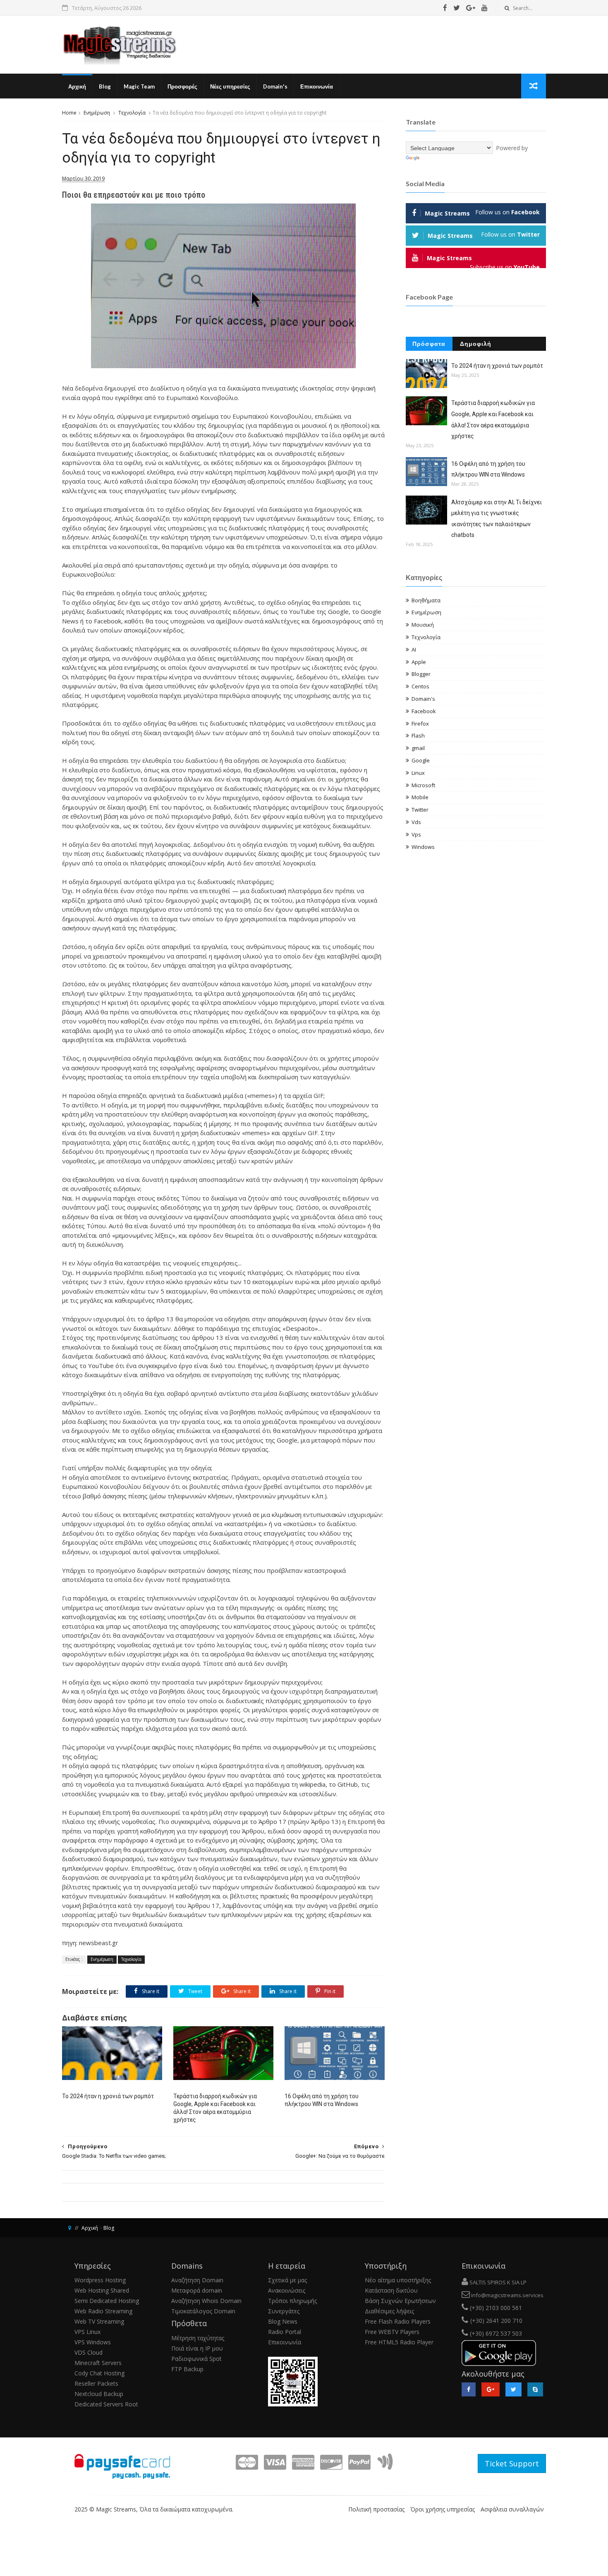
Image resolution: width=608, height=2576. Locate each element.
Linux (418, 773)
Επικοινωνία (317, 86)
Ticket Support (512, 2463)
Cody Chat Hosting (99, 2373)
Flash (418, 736)
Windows (423, 847)
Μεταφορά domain (197, 2290)
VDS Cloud (89, 2352)
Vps (416, 834)
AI (414, 649)
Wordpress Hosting (100, 2280)
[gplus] (471, 8)
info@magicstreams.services (507, 2295)
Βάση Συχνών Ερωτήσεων (400, 2301)
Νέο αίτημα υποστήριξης (398, 2280)
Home (69, 113)
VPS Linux (87, 2332)
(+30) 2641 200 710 (496, 2321)
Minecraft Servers (98, 2363)
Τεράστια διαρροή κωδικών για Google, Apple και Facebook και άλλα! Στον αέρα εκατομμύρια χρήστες (215, 2108)
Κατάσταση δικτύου (391, 2290)
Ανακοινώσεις (287, 2290)
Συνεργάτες (284, 2311)
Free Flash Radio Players (398, 2321)
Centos (420, 686)
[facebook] (445, 8)
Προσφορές (182, 86)
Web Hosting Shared (102, 2290)
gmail (418, 748)
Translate (434, 158)
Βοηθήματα (426, 600)
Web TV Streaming (99, 2321)
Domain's (275, 86)
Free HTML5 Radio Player (399, 2342)
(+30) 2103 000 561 (495, 2308)
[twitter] (457, 8)
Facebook (424, 711)
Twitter (420, 810)
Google (421, 760)
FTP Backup (187, 2369)
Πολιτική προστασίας (376, 2509)
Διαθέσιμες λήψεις (389, 2311)
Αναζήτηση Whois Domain (206, 2301)
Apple (419, 662)
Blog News (283, 2321)
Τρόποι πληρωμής (292, 2301)
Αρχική (77, 86)
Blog (105, 86)
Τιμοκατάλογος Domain (203, 2311)
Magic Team (139, 86)
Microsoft (423, 785)
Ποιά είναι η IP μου (197, 2348)
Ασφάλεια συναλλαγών (512, 2509)
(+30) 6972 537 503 (495, 2333)
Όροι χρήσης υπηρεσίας (443, 2509)
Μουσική (423, 625)
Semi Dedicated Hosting (107, 2301)
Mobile (420, 797)
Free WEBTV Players (392, 2332)
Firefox (420, 724)
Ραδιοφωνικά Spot (196, 2359)
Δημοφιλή (476, 344)
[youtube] (485, 8)
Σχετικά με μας (287, 2280)
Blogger (421, 674)
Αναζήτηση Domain (197, 2280)
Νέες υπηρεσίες (230, 86)
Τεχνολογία (132, 113)
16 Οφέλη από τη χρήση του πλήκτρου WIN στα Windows (322, 2100)
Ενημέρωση (97, 113)
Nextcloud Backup (99, 2394)
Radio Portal (285, 2332)
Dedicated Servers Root (106, 2404)
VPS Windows (93, 2342)
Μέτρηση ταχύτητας (198, 2338)
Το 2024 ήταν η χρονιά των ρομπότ (108, 2096)
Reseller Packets (96, 2383)
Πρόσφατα (429, 344)
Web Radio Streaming (103, 2311)
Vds (416, 822)
